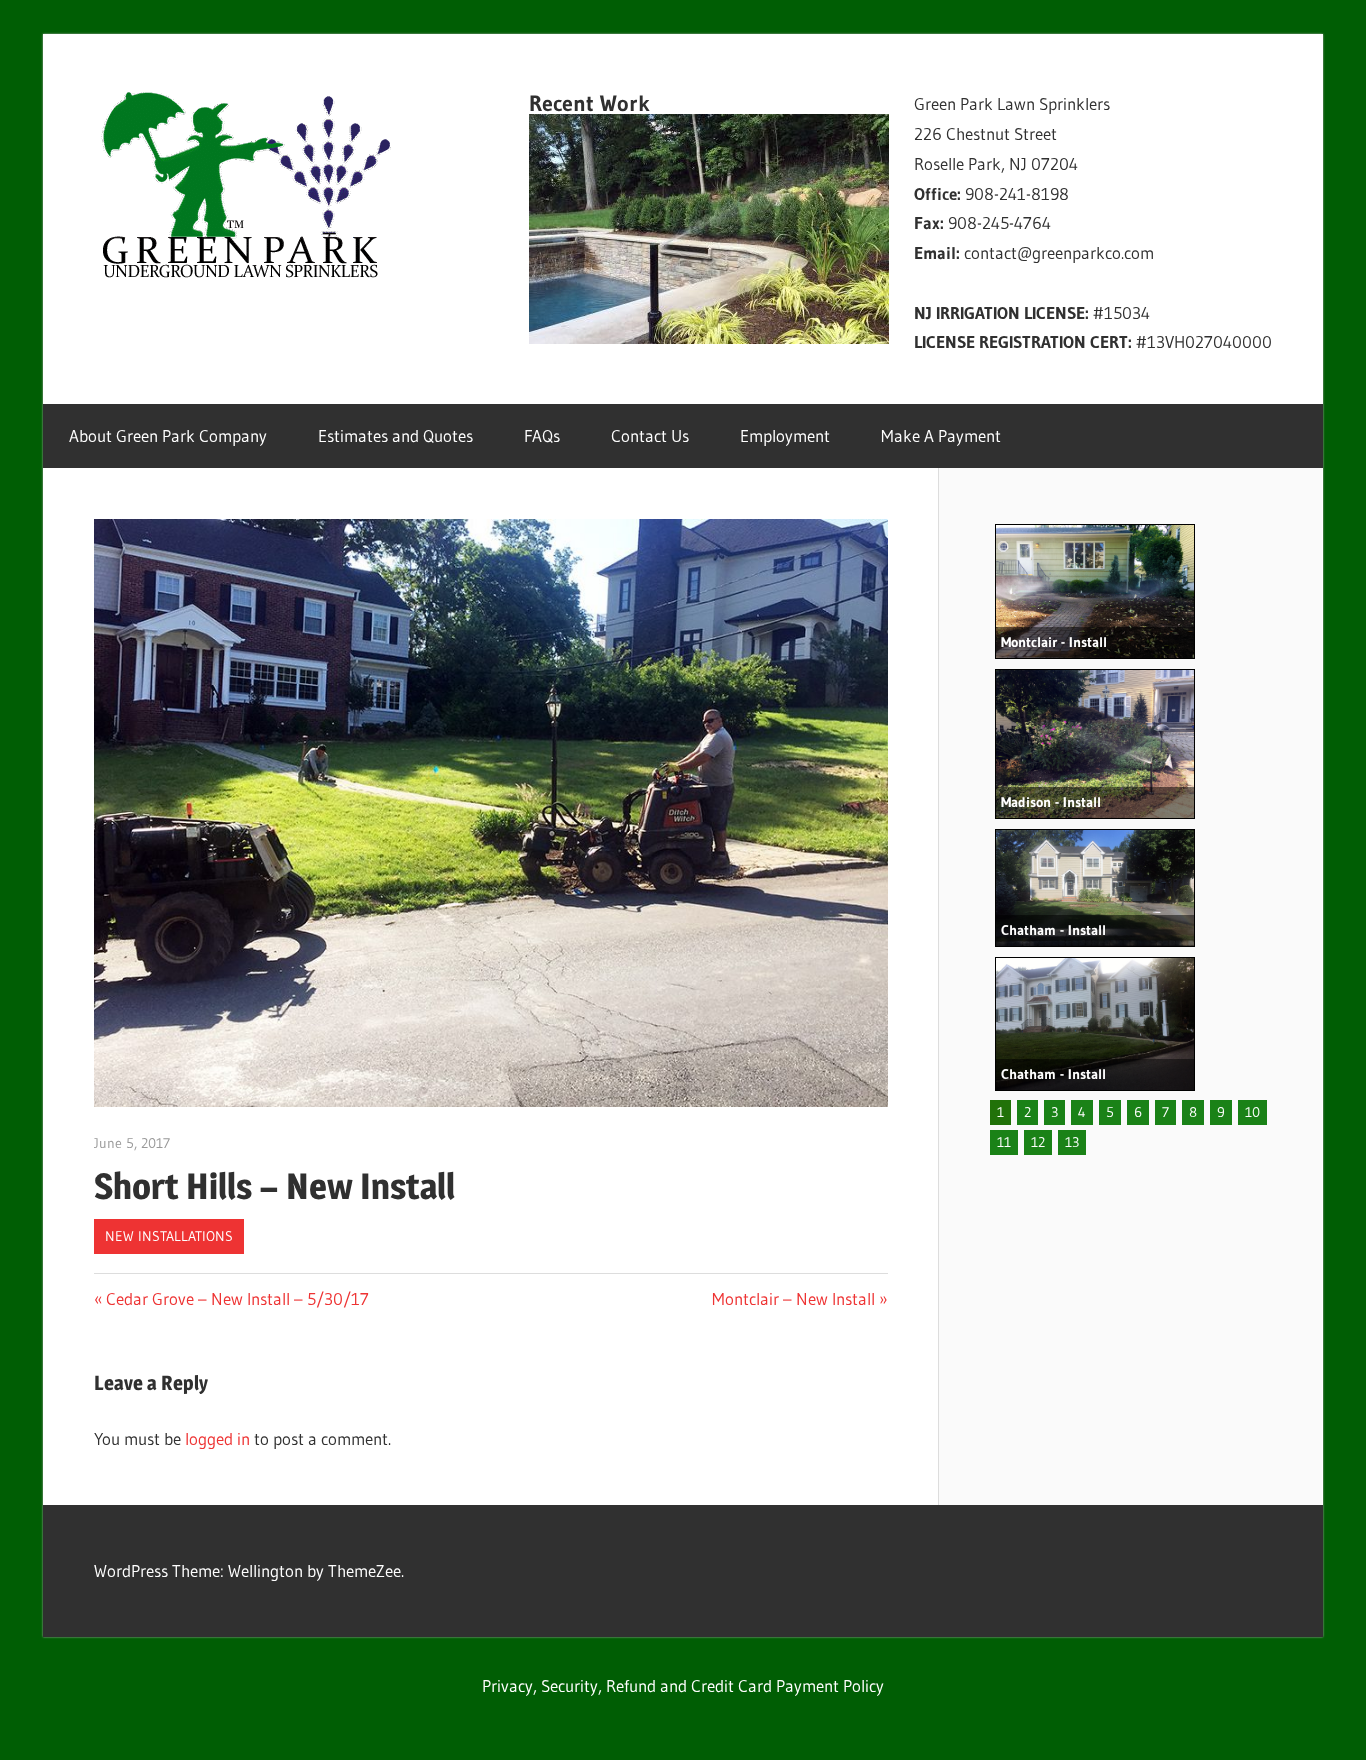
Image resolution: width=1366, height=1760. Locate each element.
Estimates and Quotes (395, 435)
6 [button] (1138, 1112)
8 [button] (1193, 1112)
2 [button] (1027, 1112)
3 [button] (1054, 1112)
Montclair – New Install (793, 1298)
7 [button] (1165, 1112)
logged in (217, 1438)
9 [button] (1221, 1112)
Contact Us (650, 435)
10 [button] (1252, 1112)
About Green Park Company (168, 435)
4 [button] (1082, 1112)
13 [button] (1072, 1142)
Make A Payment (941, 435)
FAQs (542, 435)
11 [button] (1004, 1142)
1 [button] (1000, 1112)
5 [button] (1110, 1112)
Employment (785, 435)
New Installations (169, 1236)
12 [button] (1038, 1142)
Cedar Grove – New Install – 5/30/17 (237, 1298)
